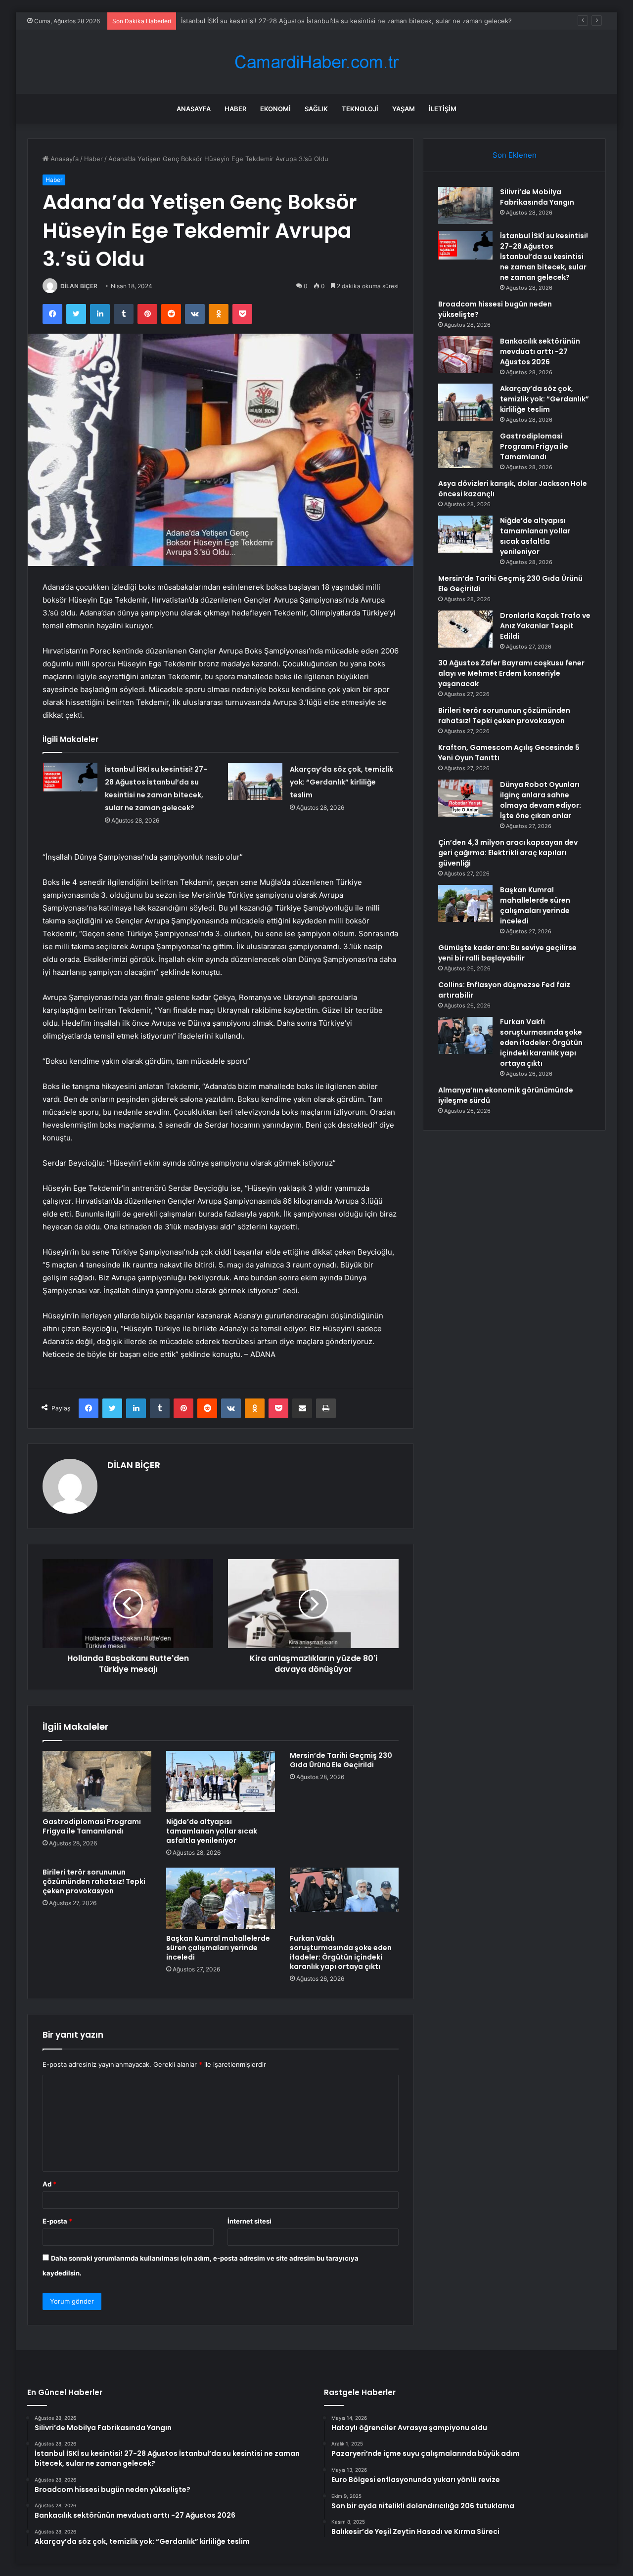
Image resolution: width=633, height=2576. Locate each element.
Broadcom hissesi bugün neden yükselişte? (248, 21)
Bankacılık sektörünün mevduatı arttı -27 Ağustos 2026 (540, 351)
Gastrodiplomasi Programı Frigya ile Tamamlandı (92, 1826)
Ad (49, 2184)
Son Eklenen (515, 155)
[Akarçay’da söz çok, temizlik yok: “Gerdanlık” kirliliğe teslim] (255, 781)
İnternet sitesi (249, 2221)
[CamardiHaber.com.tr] (316, 62)
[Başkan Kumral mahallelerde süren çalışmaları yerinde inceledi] (221, 1898)
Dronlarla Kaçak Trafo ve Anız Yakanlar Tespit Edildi (545, 626)
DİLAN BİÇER (79, 286)
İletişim (443, 109)
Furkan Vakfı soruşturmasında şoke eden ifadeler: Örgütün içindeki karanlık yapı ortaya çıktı (341, 1952)
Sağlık (316, 109)
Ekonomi (275, 109)
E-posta (57, 2221)
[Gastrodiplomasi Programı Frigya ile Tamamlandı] (97, 1782)
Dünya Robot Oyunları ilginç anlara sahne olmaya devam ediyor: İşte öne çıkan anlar (541, 800)
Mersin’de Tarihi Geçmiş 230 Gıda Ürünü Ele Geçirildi (341, 1760)
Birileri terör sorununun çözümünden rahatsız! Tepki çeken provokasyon (94, 1881)
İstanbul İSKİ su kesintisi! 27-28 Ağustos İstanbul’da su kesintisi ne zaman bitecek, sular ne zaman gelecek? (544, 257)
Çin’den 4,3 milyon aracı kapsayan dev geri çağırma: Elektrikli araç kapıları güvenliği (508, 853)
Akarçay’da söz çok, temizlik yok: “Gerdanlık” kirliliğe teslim (341, 782)
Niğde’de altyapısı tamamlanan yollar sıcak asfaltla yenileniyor (212, 1831)
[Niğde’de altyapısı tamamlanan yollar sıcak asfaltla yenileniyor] (221, 1782)
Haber (235, 109)
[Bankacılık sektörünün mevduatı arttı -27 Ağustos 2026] (465, 355)
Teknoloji (360, 109)
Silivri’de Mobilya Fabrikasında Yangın (537, 197)
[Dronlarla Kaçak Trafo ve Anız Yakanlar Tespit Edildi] (465, 629)
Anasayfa (194, 109)
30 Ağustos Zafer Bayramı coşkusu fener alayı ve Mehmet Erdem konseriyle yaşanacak (511, 673)
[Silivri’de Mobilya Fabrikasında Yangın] (465, 205)
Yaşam (404, 109)
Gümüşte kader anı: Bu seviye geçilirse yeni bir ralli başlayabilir (507, 953)
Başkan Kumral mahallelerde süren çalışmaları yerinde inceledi (218, 1948)
